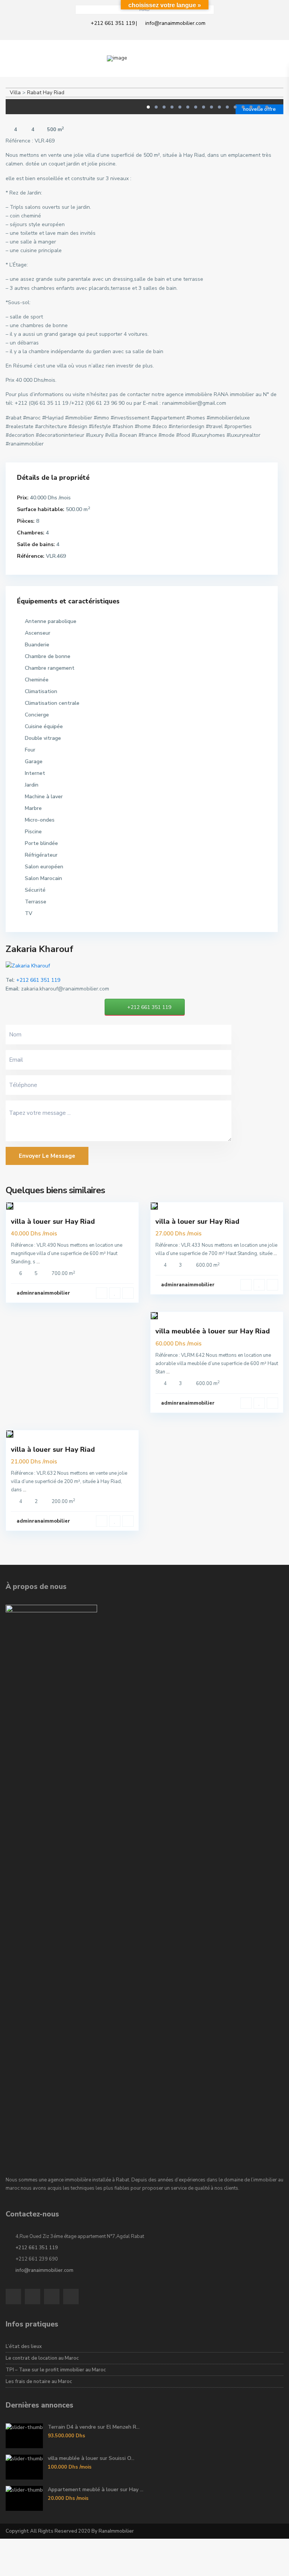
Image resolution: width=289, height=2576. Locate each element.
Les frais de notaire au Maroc (39, 2382)
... (38, 1262)
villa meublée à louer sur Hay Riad (213, 1331)
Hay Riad (54, 93)
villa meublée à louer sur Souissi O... (91, 2458)
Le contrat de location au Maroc (42, 2358)
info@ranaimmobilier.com (175, 23)
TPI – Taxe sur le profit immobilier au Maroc (56, 2370)
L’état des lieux (24, 2346)
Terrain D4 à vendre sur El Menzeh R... (94, 2427)
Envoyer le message (47, 1156)
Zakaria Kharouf (40, 949)
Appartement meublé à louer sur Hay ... (96, 2490)
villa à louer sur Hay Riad (53, 1221)
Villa (15, 93)
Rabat (34, 93)
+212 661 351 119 (113, 23)
